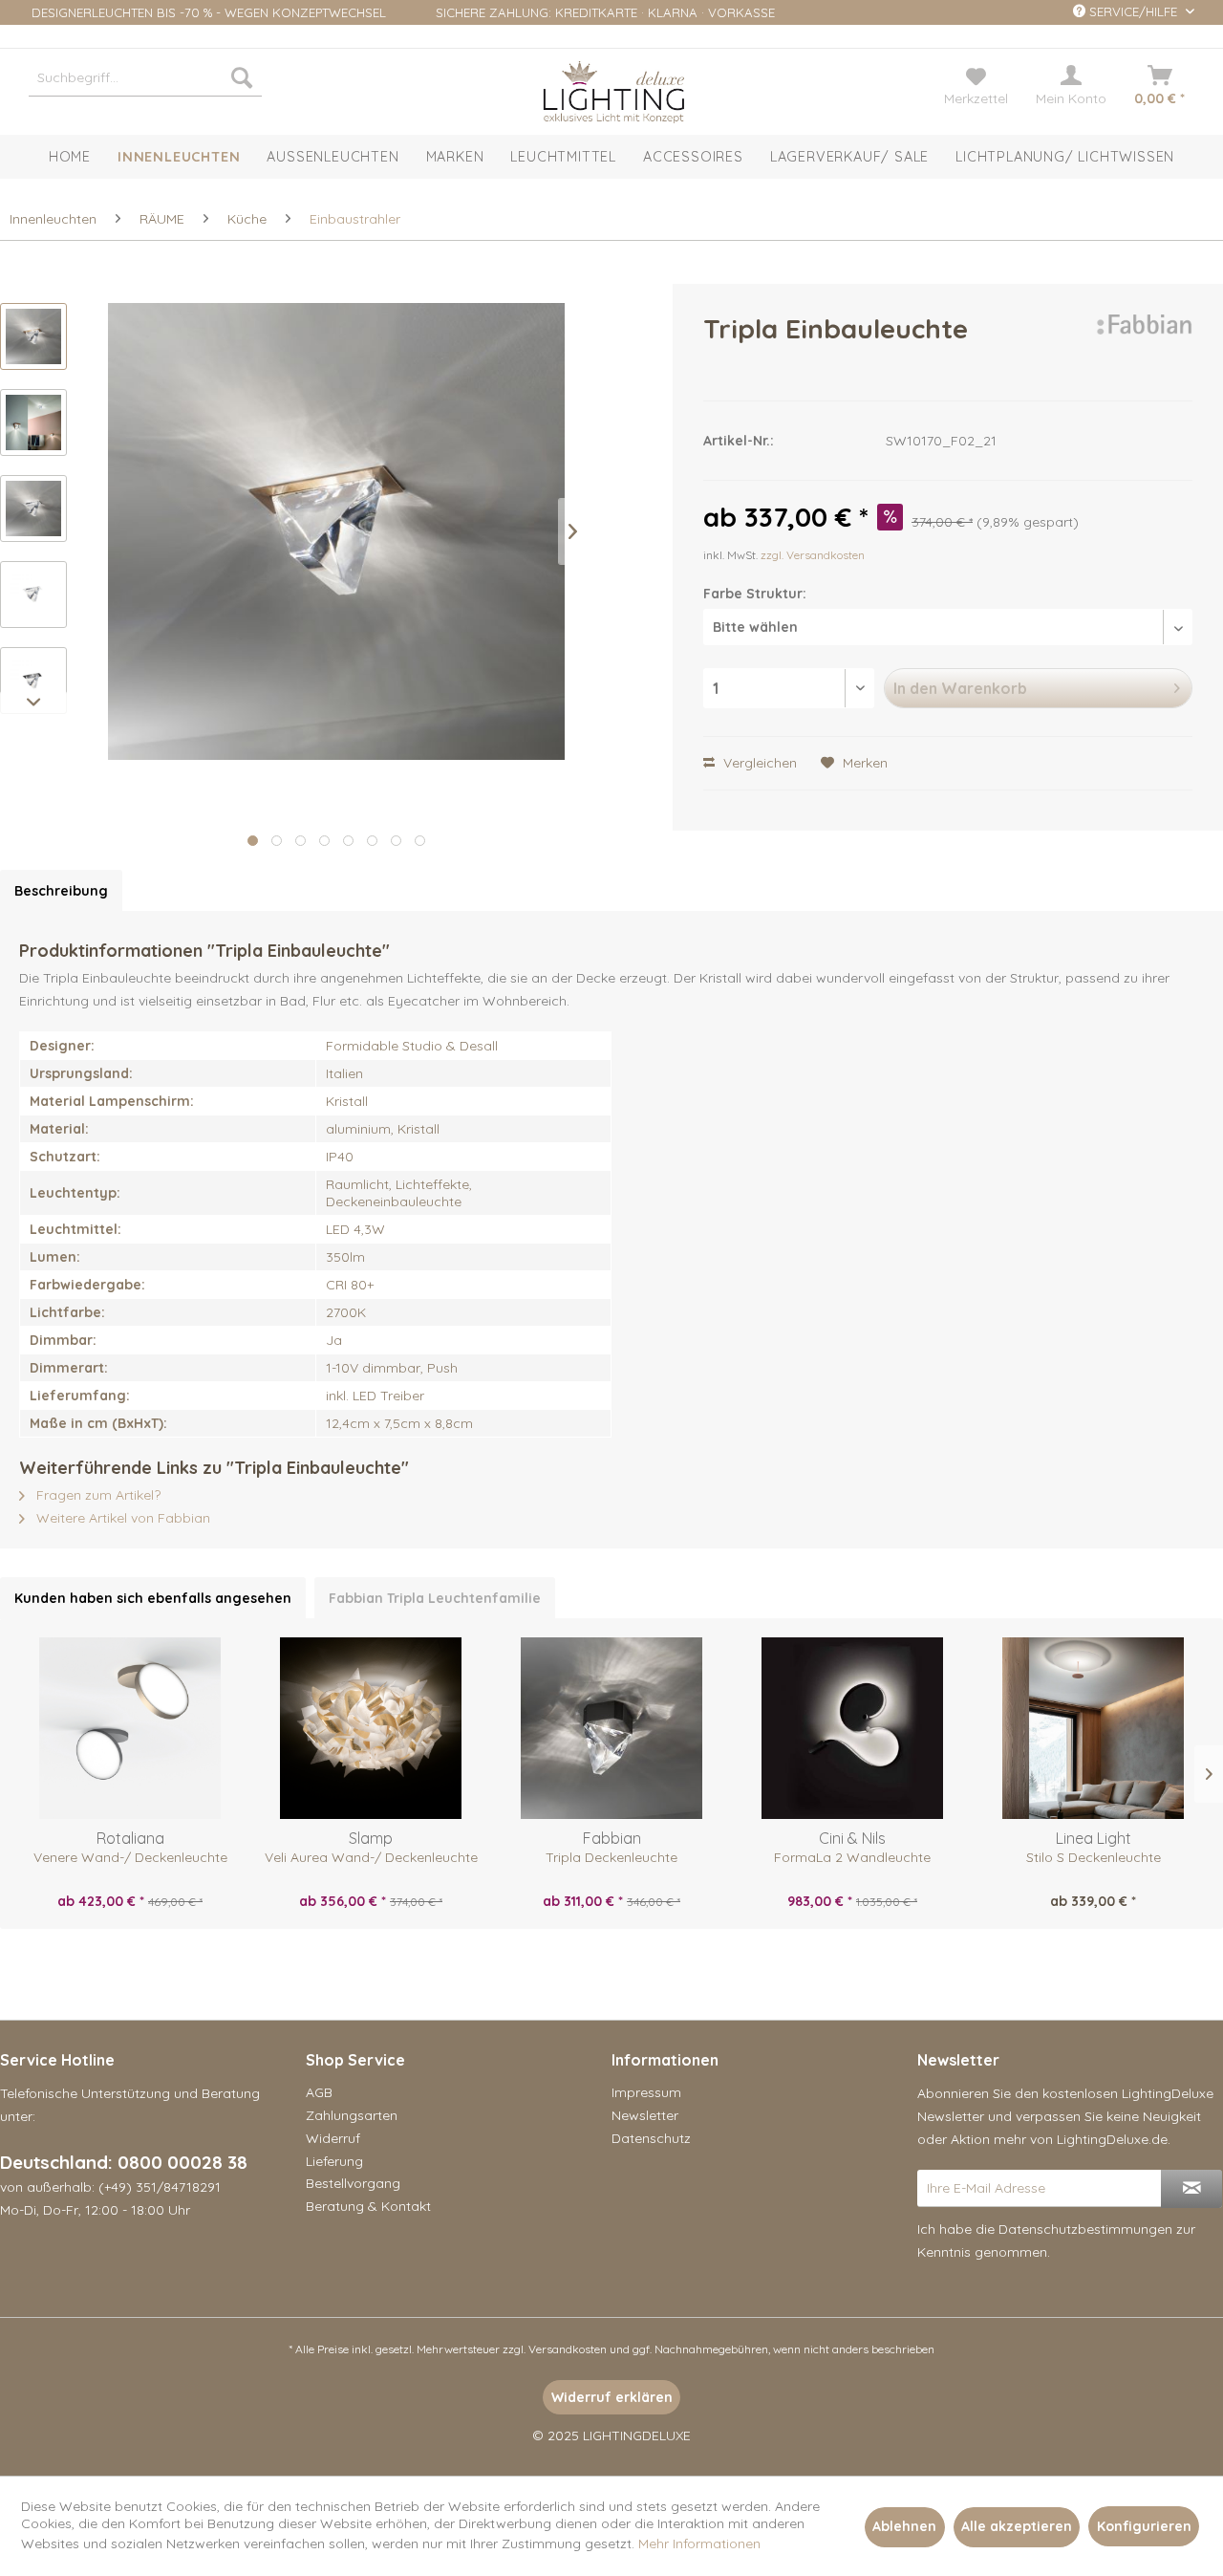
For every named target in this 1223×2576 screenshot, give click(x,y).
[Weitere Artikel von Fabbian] (1144, 348)
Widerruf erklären (612, 2397)
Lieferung (334, 2161)
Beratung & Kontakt (368, 2206)
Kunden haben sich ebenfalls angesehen (153, 1598)
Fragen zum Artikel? (97, 1495)
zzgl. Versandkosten (813, 555)
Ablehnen (904, 2526)
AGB (319, 2092)
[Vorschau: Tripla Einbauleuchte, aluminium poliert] (33, 595)
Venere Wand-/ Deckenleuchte (130, 1857)
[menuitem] (145, 77)
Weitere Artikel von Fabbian (121, 1518)
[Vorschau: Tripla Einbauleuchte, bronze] (33, 336)
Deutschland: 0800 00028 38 (124, 2162)
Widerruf (333, 2138)
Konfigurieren (1144, 2526)
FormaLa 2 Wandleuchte (852, 1857)
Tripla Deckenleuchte (611, 1857)
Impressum (646, 2092)
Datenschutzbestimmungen (1085, 2229)
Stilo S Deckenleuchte (1094, 1857)
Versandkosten (568, 2349)
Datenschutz (651, 2138)
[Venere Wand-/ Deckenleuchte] (130, 1728)
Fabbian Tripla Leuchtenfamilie (435, 1598)
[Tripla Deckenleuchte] (611, 1728)
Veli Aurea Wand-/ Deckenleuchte (371, 1857)
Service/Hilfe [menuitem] (1133, 11)
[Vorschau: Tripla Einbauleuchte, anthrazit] (33, 681)
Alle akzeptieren (1017, 2526)
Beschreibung (61, 891)
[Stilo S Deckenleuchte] (1093, 1728)
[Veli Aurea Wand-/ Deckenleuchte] (371, 1728)
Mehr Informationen (699, 2544)
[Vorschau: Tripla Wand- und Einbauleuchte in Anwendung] (33, 422)
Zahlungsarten (352, 2115)
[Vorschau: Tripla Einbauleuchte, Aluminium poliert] (33, 509)
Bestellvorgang (353, 2183)
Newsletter (645, 2115)
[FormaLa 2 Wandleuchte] (852, 1728)
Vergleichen (758, 763)
